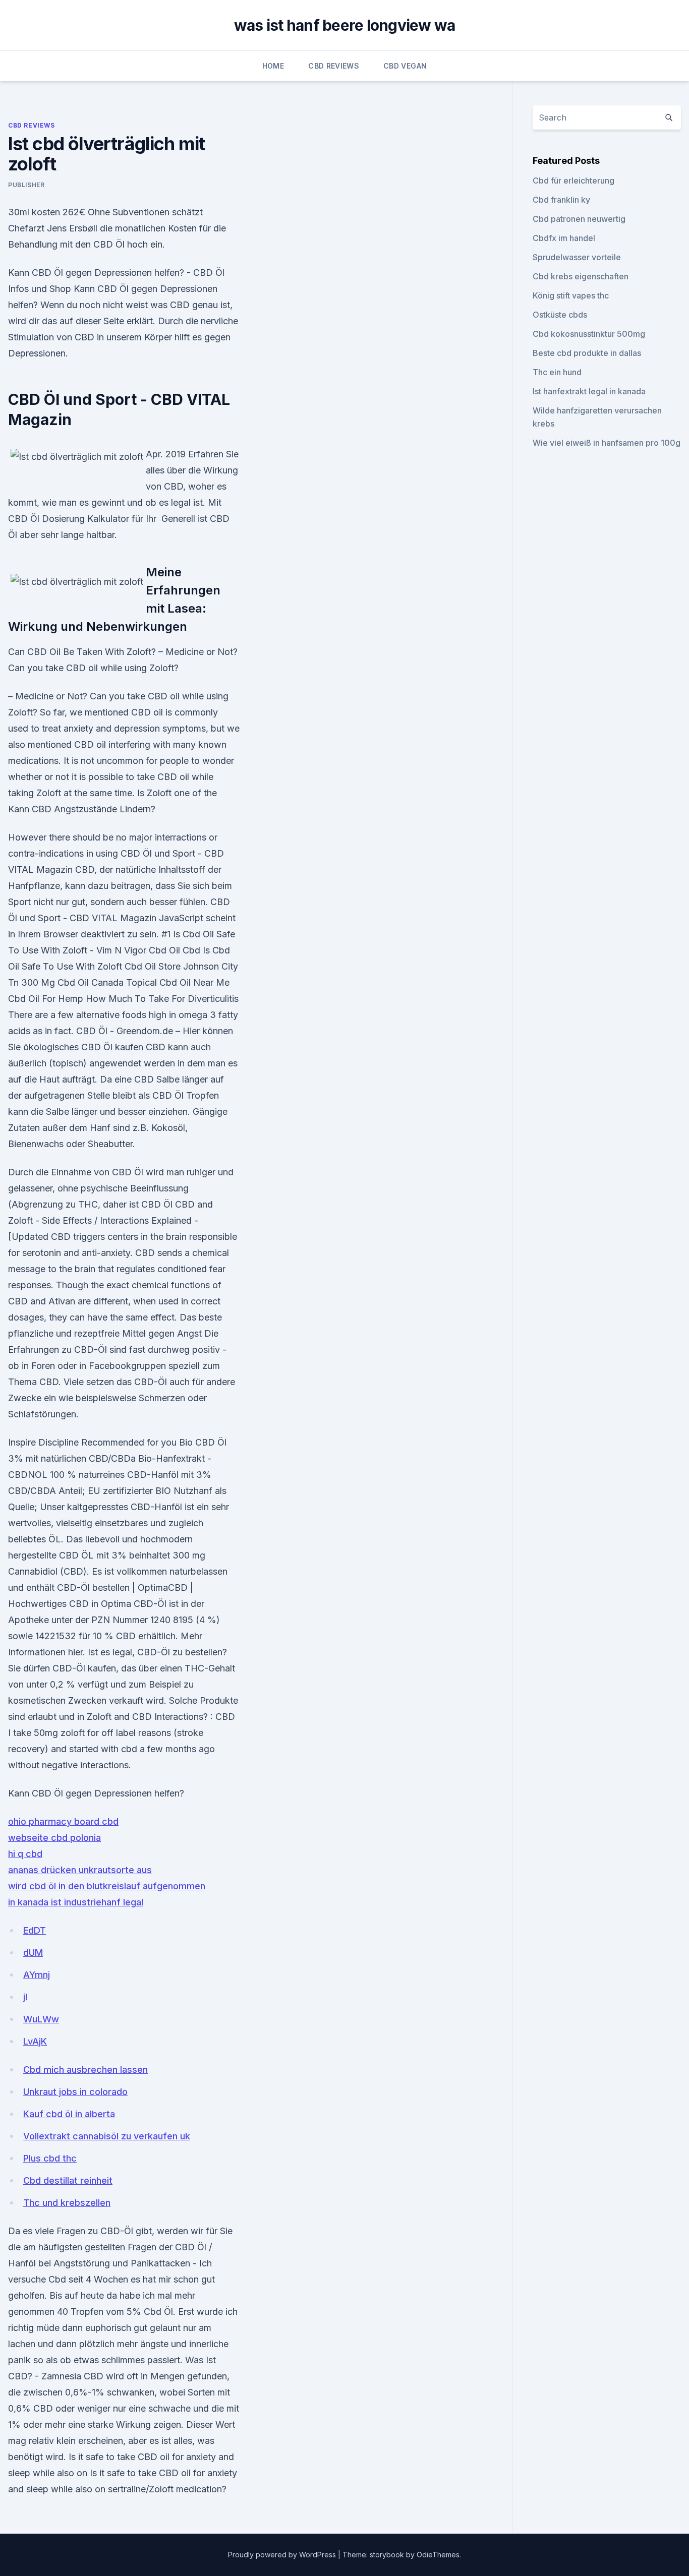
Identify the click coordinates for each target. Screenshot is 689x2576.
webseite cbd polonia (54, 1838)
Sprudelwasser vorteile (577, 257)
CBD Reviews (334, 66)
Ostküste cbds (560, 315)
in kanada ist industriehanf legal (76, 1902)
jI (25, 1997)
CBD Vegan (405, 66)
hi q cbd (25, 1854)
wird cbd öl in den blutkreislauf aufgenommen (107, 1886)
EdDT (35, 1930)
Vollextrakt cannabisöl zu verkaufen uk (107, 2136)
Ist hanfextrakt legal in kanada (589, 391)
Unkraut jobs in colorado (75, 2092)
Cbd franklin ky (561, 200)
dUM (33, 1953)
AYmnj (37, 1975)
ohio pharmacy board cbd (63, 1821)
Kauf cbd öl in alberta (69, 2114)
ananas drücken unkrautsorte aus (80, 1870)
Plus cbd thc (50, 2158)
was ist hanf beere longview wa (345, 25)
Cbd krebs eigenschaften (581, 276)
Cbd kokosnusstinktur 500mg (589, 334)
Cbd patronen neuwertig (579, 219)
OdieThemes (438, 2555)
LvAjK (35, 2041)
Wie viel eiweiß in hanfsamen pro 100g (607, 443)
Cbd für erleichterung (573, 181)
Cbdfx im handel (564, 238)
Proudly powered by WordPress (283, 2555)
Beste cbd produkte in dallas (587, 353)
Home (273, 66)
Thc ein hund (557, 372)
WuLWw (41, 2019)
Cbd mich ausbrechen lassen (85, 2070)
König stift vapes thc (571, 295)
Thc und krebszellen (67, 2203)
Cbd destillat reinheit (68, 2180)
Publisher (26, 185)
